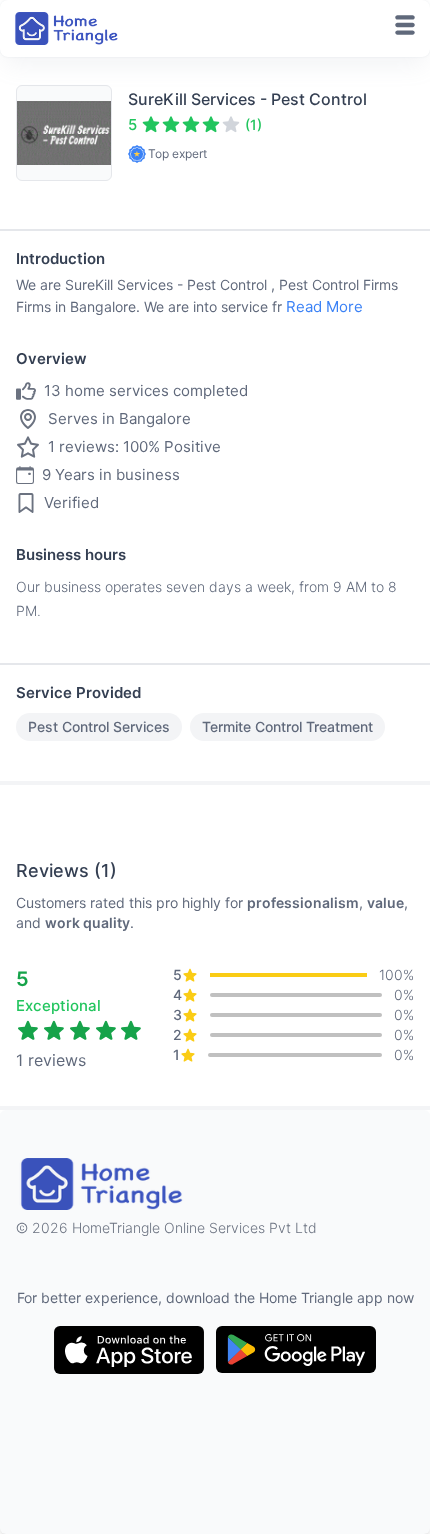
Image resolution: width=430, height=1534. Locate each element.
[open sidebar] (405, 25)
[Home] (68, 28)
